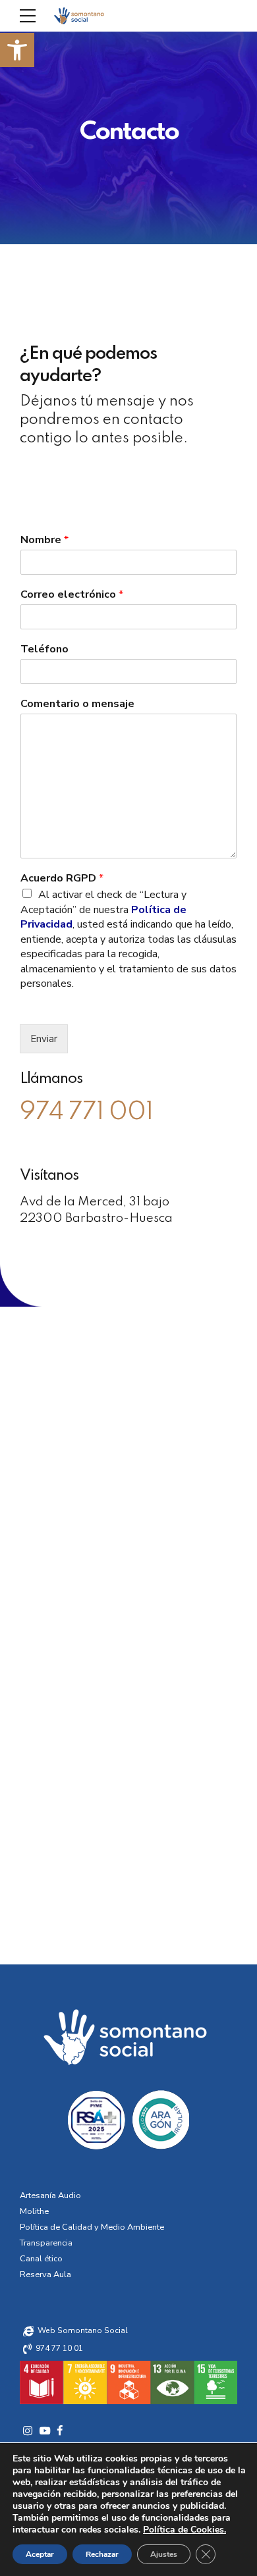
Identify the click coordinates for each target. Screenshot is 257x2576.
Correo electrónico (72, 595)
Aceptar (40, 2554)
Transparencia (46, 2243)
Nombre (44, 540)
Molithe (34, 2211)
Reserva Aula (45, 2274)
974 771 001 (86, 1112)
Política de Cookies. (185, 2530)
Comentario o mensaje (77, 704)
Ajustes (164, 2554)
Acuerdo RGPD (62, 879)
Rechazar (102, 2554)
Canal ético (41, 2259)
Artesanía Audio (50, 2195)
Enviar (44, 1039)
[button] (17, 50)
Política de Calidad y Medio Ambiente (92, 2227)
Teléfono (44, 649)
